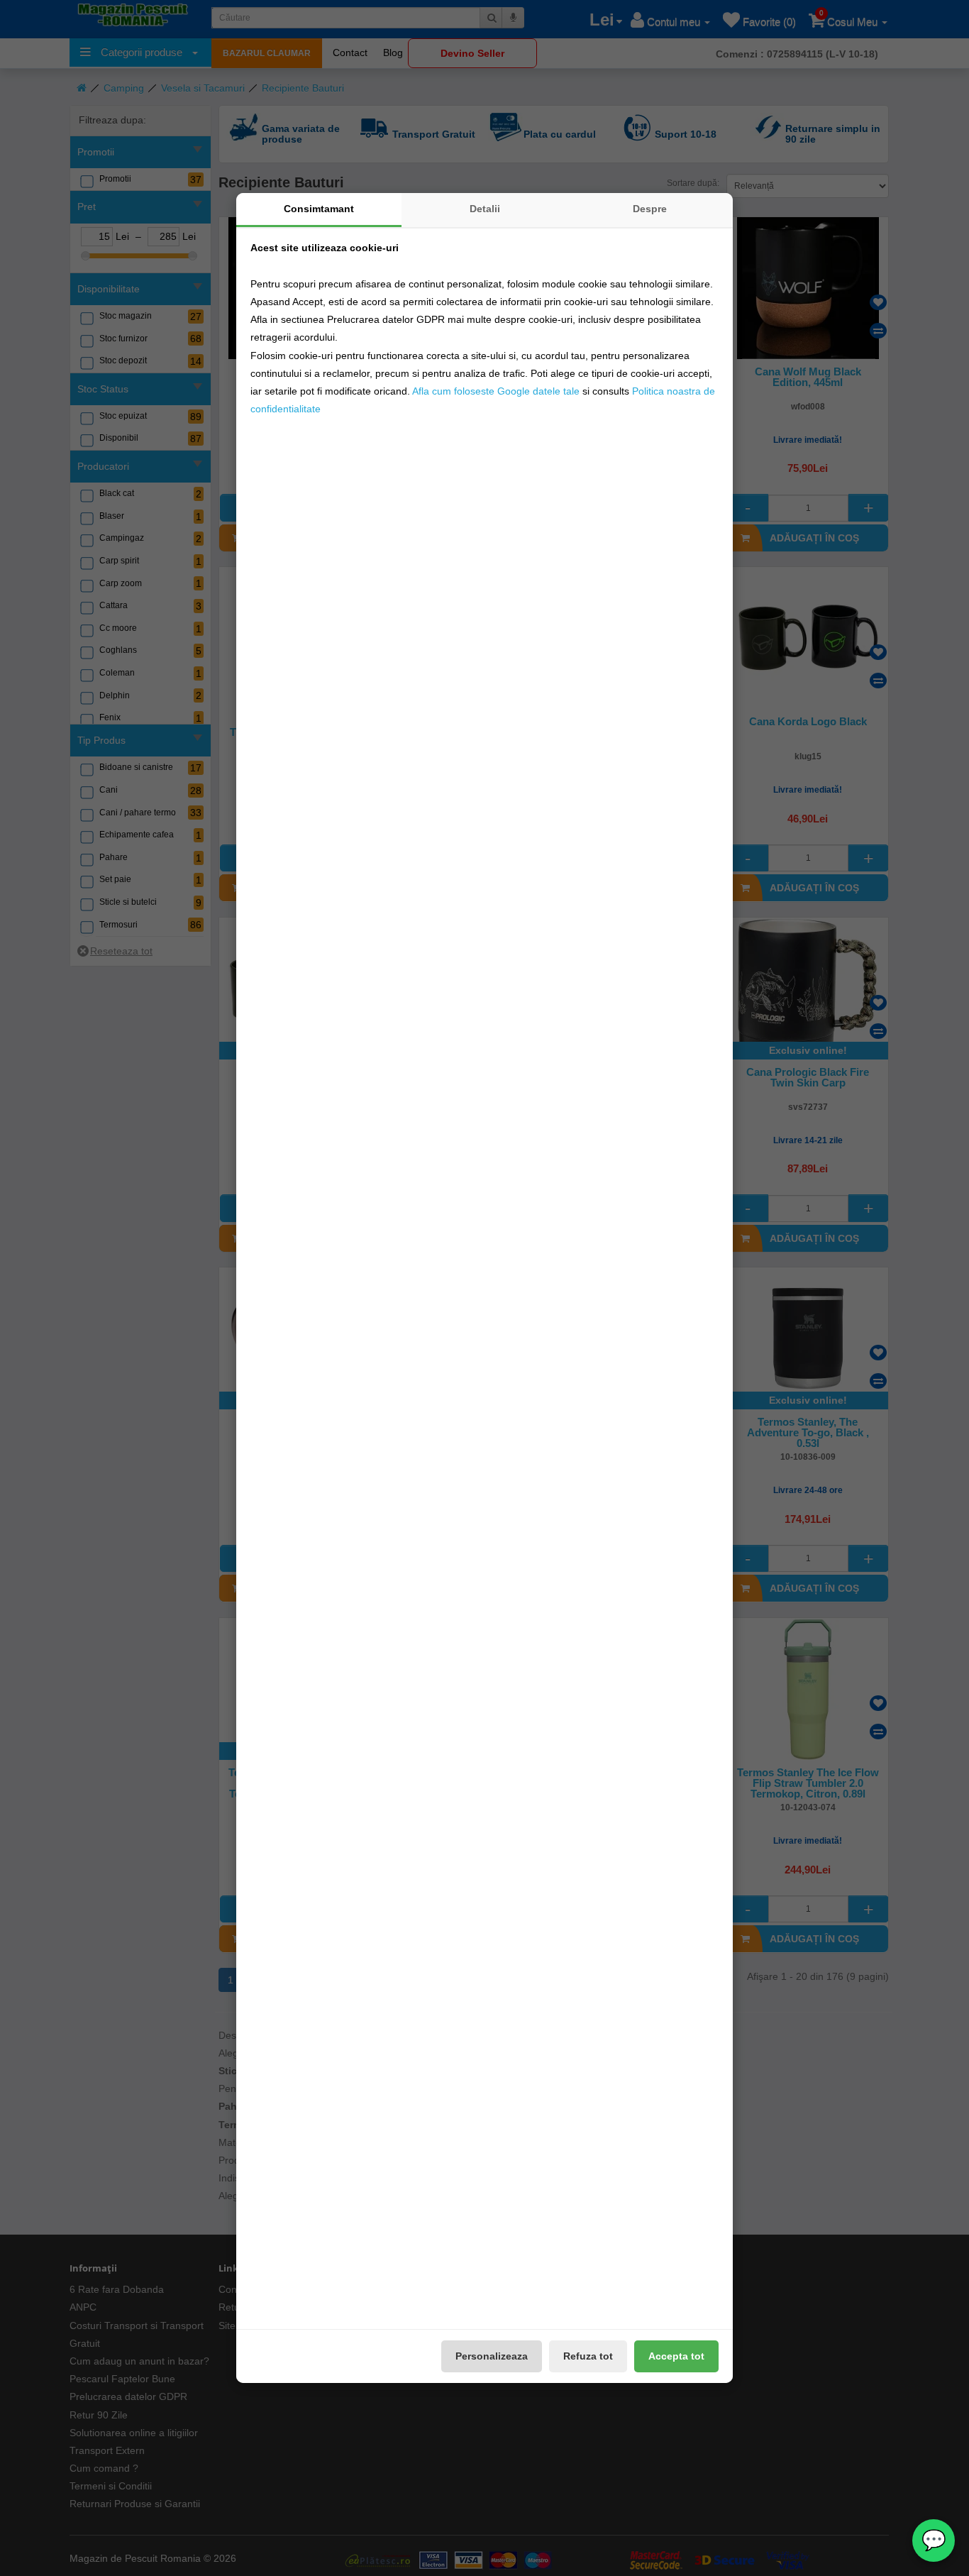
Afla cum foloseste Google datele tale (496, 391)
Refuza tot (588, 2356)
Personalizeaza (492, 2356)
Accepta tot (676, 2356)
